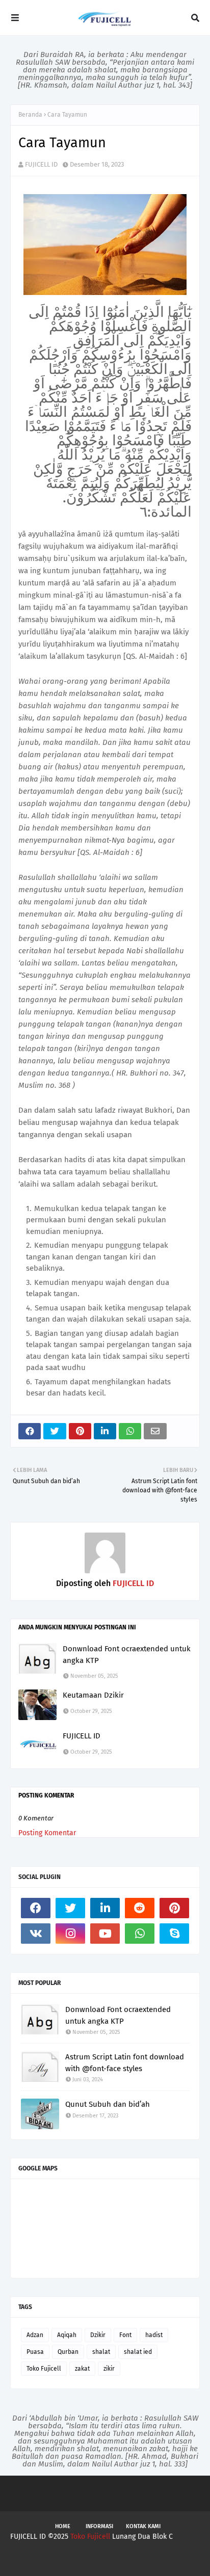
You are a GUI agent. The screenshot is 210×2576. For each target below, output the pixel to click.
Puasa (35, 2352)
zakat (82, 2369)
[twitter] (70, 1908)
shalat (101, 2352)
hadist (154, 2335)
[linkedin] (105, 1908)
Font (125, 2335)
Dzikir (98, 2335)
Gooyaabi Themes (171, 2559)
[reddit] (140, 1908)
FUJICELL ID (41, 164)
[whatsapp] (140, 1934)
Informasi (99, 2526)
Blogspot (80, 2559)
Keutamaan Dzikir (93, 1695)
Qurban (68, 2352)
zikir (109, 2369)
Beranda (30, 115)
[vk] (36, 1934)
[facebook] (36, 1908)
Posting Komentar (47, 1833)
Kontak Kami (143, 2526)
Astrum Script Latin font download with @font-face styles (125, 2063)
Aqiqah (67, 2335)
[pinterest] (174, 1908)
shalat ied (138, 2352)
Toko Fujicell (44, 2369)
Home (63, 2526)
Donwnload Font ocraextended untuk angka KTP (127, 1655)
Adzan (35, 2335)
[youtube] (105, 1934)
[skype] (174, 1934)
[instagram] (70, 1934)
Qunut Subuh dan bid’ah (108, 2104)
